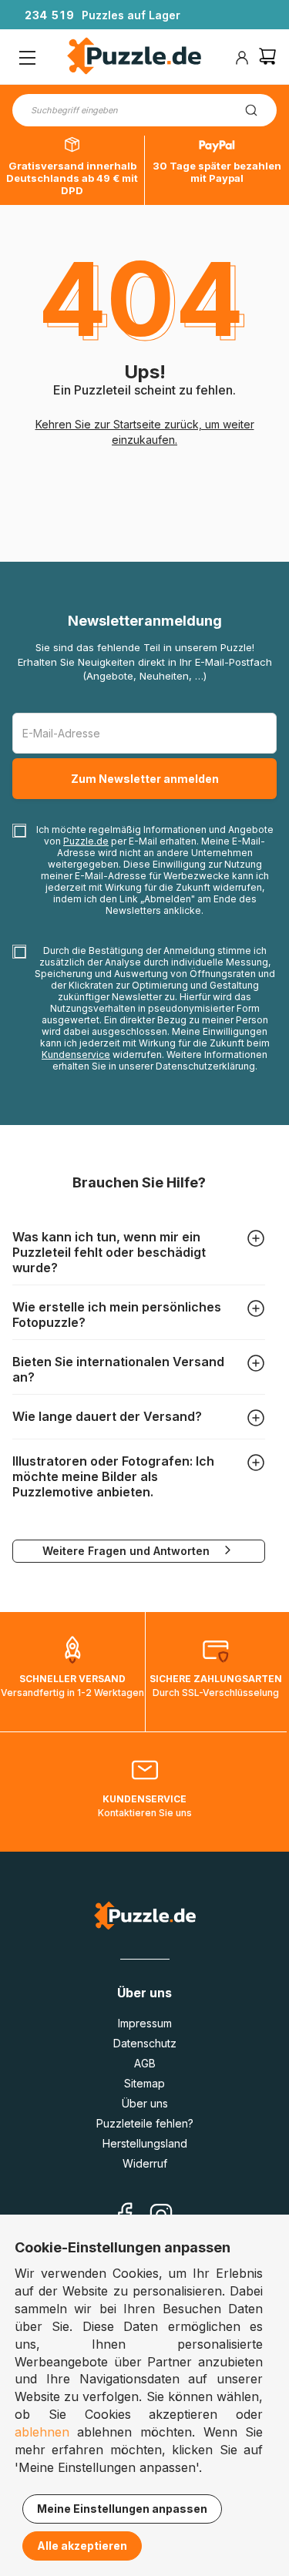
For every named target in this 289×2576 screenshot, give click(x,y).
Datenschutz (145, 2043)
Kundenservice (76, 1055)
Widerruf (145, 2163)
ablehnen (42, 2432)
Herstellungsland (145, 2143)
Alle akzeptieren (82, 2546)
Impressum (145, 2023)
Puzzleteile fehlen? (145, 2123)
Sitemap (144, 2083)
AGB (145, 2063)
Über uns (145, 2103)
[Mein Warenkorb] (267, 58)
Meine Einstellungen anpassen (122, 2509)
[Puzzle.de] (134, 58)
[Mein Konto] (242, 58)
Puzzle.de (86, 841)
